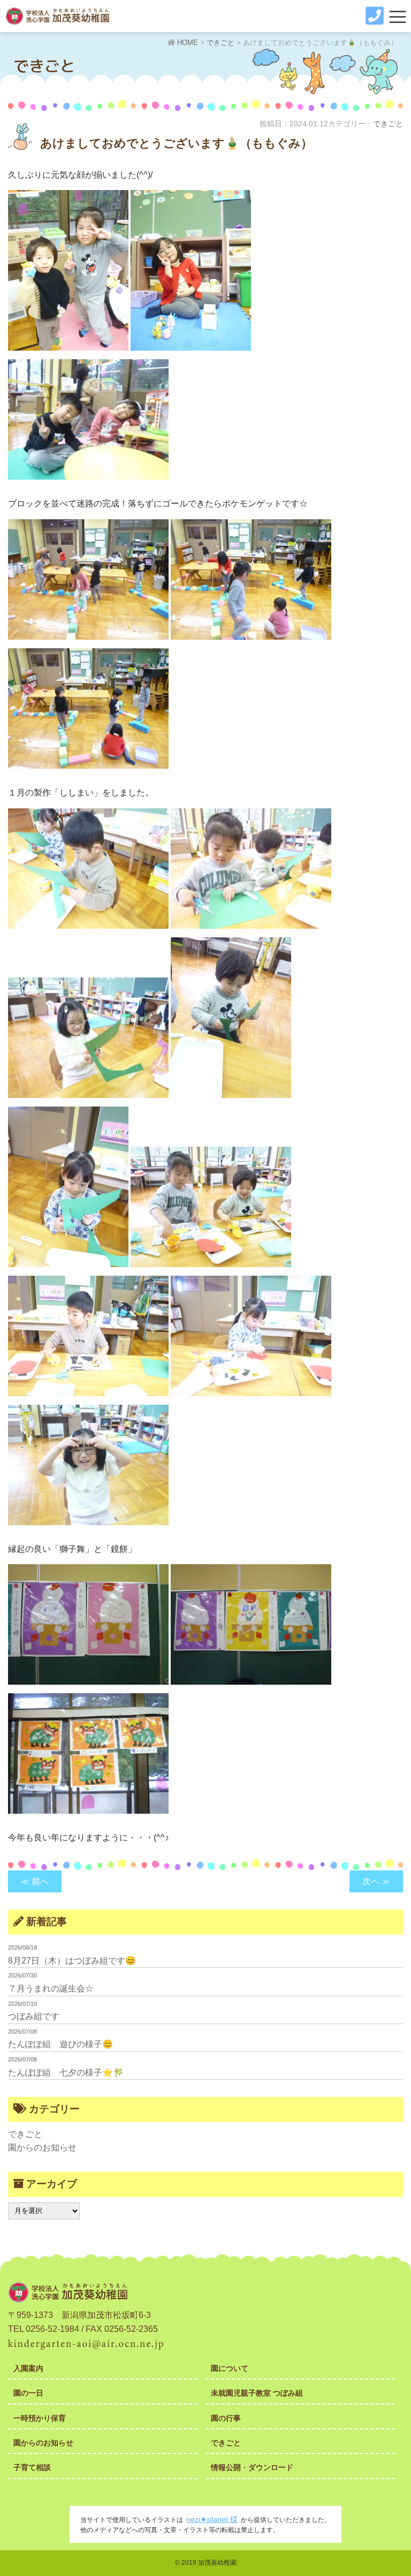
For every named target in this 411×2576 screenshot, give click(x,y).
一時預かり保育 (40, 2418)
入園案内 (28, 2368)
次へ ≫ (376, 1881)
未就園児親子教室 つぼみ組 (257, 2393)
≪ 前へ (35, 1881)
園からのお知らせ (42, 2147)
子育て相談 (32, 2467)
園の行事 (226, 2418)
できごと (388, 124)
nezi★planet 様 (212, 2519)
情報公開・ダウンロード (252, 2467)
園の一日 (28, 2393)
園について (230, 2368)
